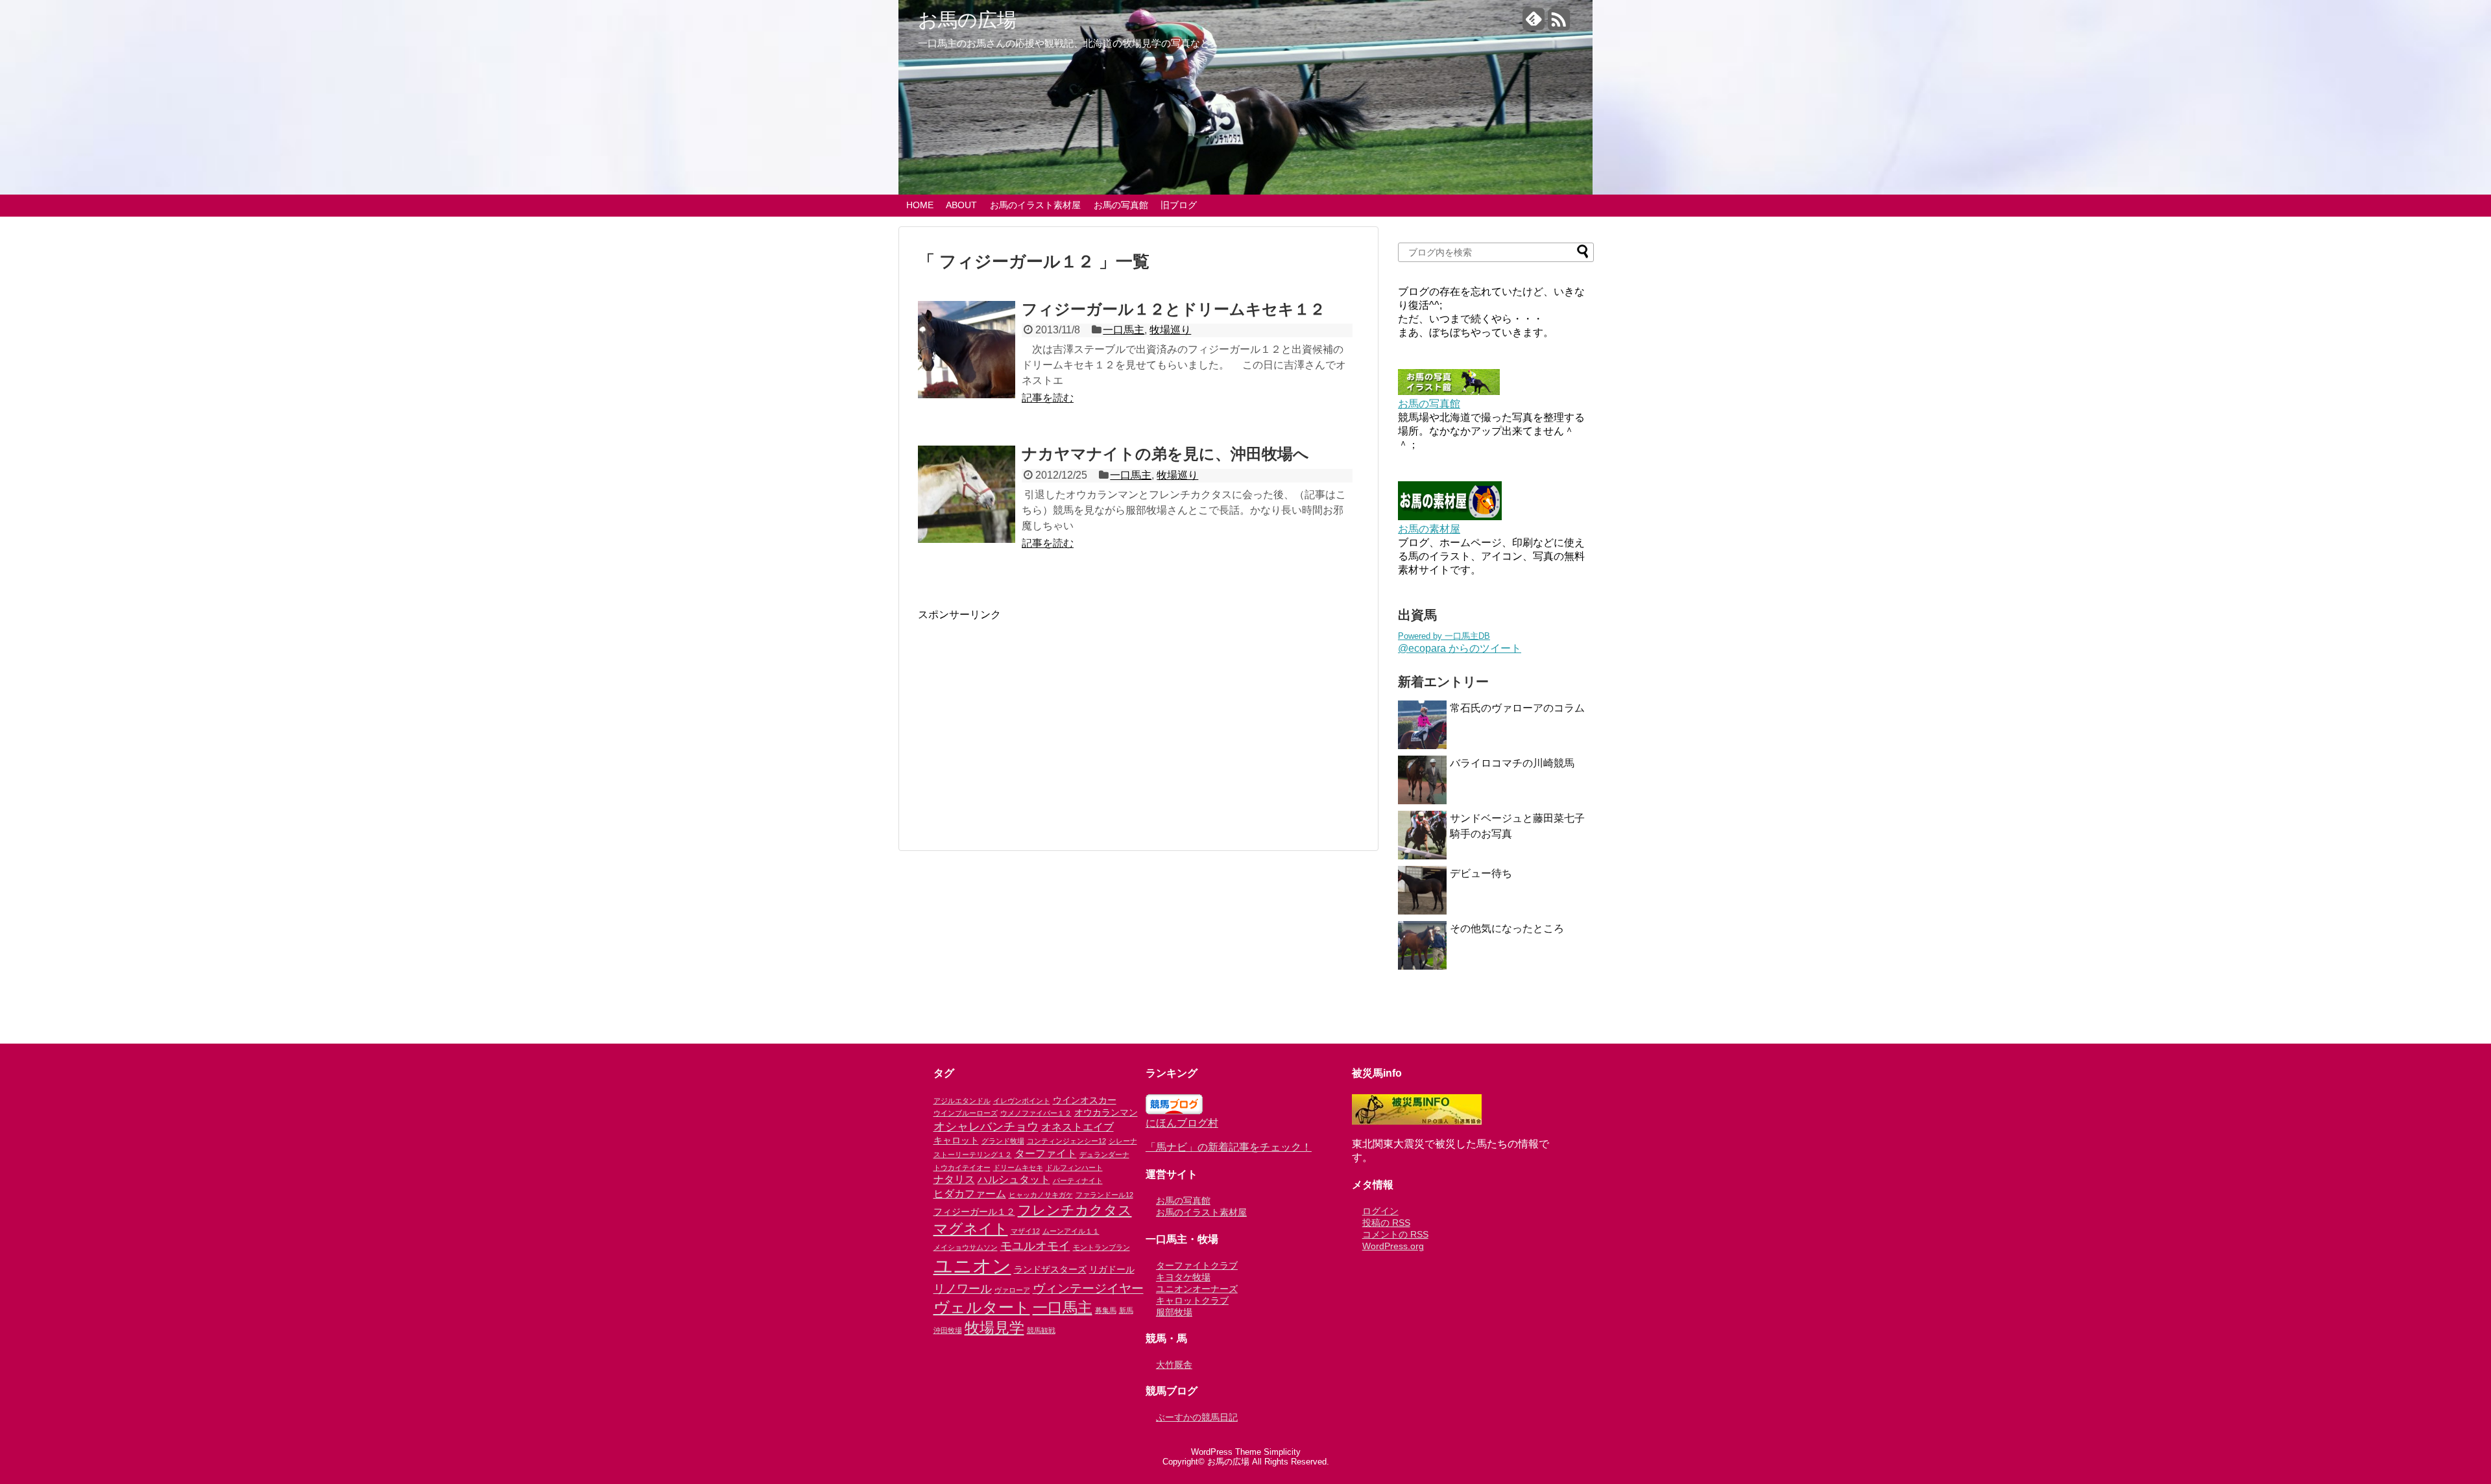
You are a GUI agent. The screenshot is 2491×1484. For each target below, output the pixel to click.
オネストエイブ (1077, 1127)
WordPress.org (1393, 1246)
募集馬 (1106, 1310)
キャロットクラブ (1192, 1300)
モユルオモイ (1035, 1246)
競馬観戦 (1041, 1330)
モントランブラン (1101, 1247)
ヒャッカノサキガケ (1041, 1195)
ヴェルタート (982, 1307)
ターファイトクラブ (1197, 1265)
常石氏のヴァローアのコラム (1517, 708)
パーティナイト (1078, 1180)
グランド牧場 (1003, 1141)
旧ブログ (1179, 205)
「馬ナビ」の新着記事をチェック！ (1229, 1147)
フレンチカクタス (1075, 1210)
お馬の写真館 (1121, 205)
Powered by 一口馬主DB (1444, 636)
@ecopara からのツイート (1460, 648)
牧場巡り (1170, 330)
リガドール (1112, 1269)
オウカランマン (1106, 1112)
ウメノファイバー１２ (1036, 1113)
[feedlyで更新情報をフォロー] (1534, 24)
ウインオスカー (1085, 1100)
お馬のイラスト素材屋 (1035, 205)
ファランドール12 (1104, 1195)
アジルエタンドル (962, 1101)
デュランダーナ (1104, 1155)
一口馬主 (1124, 330)
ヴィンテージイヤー (1088, 1288)
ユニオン (972, 1266)
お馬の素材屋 (1429, 529)
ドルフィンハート (1074, 1167)
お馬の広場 (967, 20)
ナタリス (954, 1179)
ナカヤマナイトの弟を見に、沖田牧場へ (1165, 454)
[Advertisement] (1027, 713)
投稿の (1386, 1223)
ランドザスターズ (1050, 1269)
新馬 (1126, 1310)
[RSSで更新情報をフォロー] (1559, 24)
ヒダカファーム (970, 1193)
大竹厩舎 (1174, 1365)
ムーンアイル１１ (1071, 1231)
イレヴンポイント (1022, 1101)
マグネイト (971, 1229)
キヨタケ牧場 (1183, 1277)
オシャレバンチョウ (986, 1127)
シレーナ (1123, 1141)
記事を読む (1048, 398)
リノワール (963, 1289)
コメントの (1395, 1234)
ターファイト (1046, 1153)
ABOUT (961, 205)
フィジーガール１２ (974, 1212)
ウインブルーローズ (966, 1113)
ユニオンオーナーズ (1197, 1289)
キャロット (956, 1140)
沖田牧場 (948, 1330)
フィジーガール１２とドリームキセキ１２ (1173, 309)
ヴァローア (1012, 1290)
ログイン (1380, 1211)
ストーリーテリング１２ (973, 1155)
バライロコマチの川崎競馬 (1512, 763)
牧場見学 (994, 1328)
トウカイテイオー (962, 1167)
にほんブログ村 (1182, 1123)
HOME (920, 205)
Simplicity (1282, 1452)
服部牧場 (1174, 1312)
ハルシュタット (1014, 1179)
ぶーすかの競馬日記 (1197, 1417)
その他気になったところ (1507, 928)
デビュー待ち (1481, 873)
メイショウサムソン (966, 1247)
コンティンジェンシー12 (1066, 1141)
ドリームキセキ (1018, 1167)
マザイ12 (1025, 1231)
